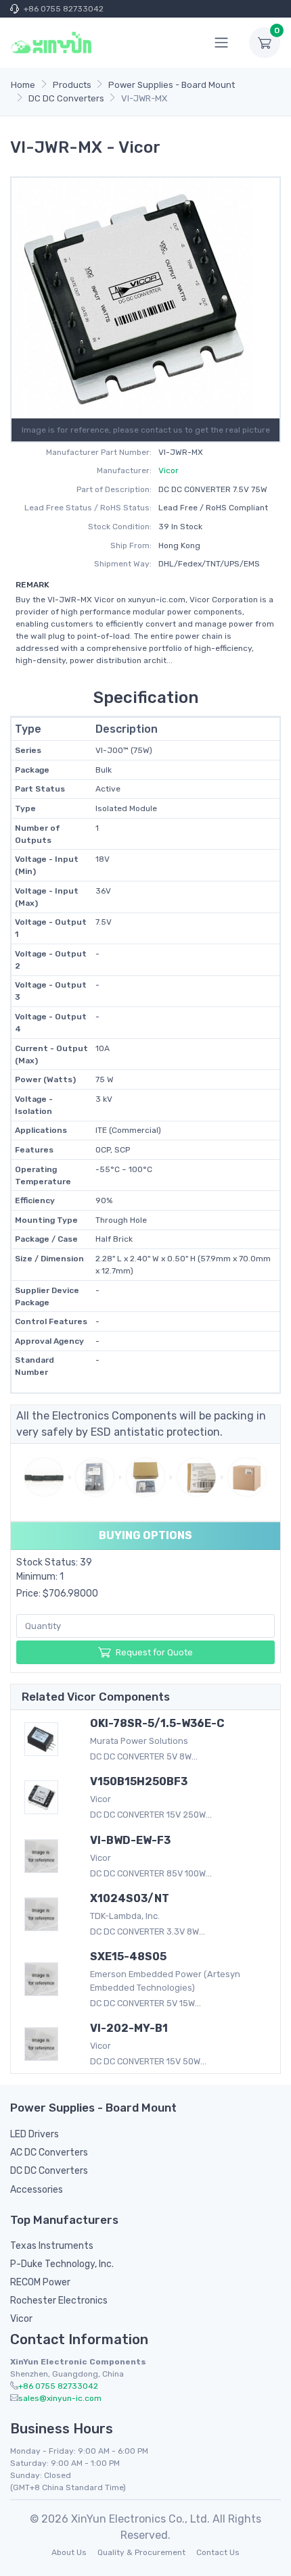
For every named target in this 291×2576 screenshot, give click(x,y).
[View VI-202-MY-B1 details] (47, 2044)
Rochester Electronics (59, 2301)
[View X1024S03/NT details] (47, 1914)
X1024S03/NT (130, 1898)
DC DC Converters (49, 2171)
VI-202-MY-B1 (129, 2028)
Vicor (169, 470)
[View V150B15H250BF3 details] (47, 1797)
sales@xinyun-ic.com (60, 2398)
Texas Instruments (52, 2246)
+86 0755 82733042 (64, 9)
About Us (69, 2552)
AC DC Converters (49, 2153)
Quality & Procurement (141, 2552)
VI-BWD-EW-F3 (130, 1840)
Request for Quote (154, 1652)
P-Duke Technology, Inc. (62, 2264)
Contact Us (218, 2552)
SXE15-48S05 (128, 1957)
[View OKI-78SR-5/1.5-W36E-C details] (47, 1739)
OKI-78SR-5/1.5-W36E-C (157, 1723)
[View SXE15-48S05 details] (47, 1979)
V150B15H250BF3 (139, 1781)
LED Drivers (35, 2134)
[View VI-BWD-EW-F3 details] (47, 1856)
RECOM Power (40, 2282)
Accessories (37, 2190)
